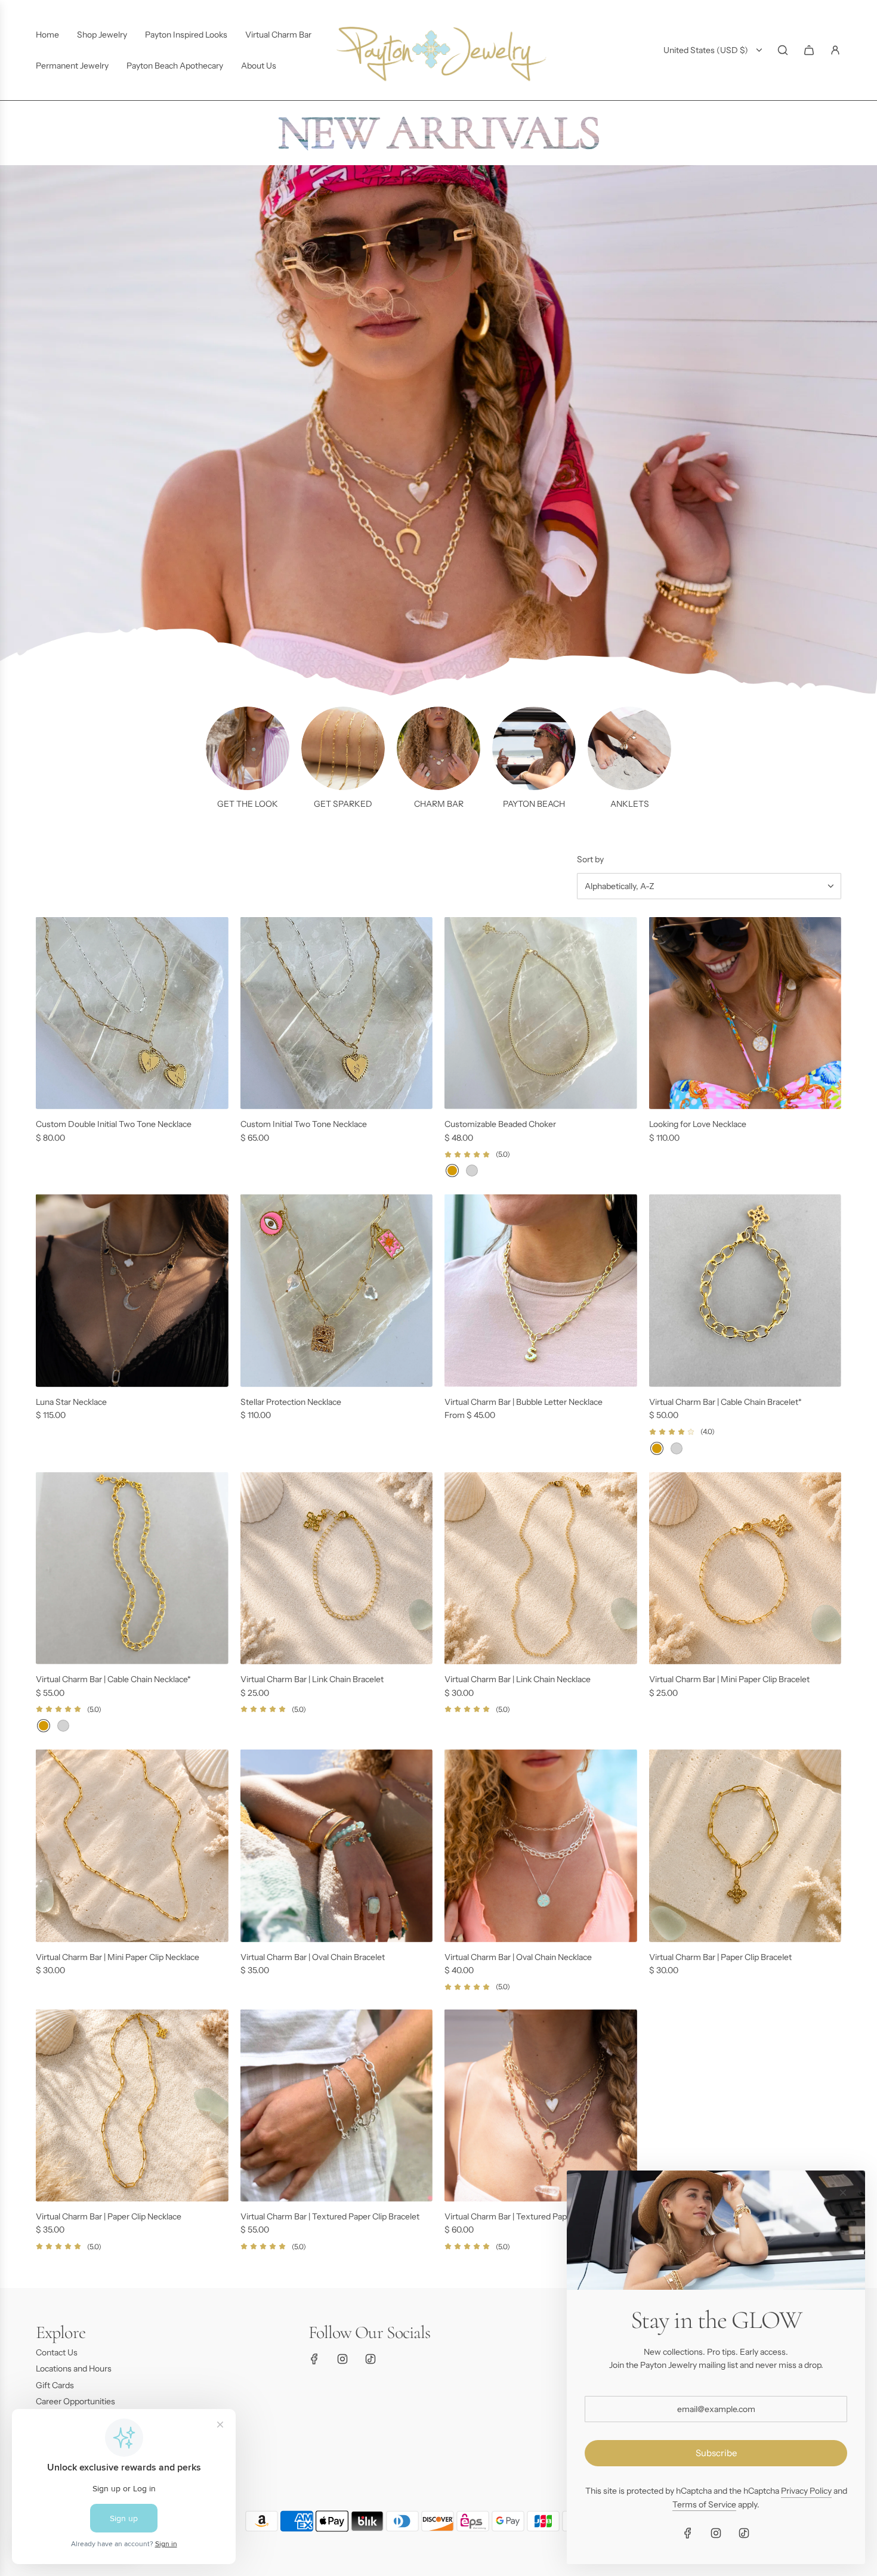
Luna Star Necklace (71, 1402)
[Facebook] (314, 2359)
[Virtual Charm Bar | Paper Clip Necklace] (132, 2106)
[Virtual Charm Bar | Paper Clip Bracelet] (745, 1846)
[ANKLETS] (629, 748)
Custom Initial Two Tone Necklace (304, 1124)
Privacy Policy (806, 2491)
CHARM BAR (439, 804)
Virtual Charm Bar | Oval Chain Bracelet (313, 1957)
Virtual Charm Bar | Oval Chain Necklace (518, 1957)
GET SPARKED (343, 804)
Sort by (590, 859)
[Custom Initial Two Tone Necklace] (337, 1013)
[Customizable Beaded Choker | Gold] (452, 1171)
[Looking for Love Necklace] (745, 1013)
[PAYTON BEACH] (534, 748)
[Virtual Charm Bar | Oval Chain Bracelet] (337, 1846)
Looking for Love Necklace (698, 1124)
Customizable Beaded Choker (500, 1124)
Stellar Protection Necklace (291, 1402)
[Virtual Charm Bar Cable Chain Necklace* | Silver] (63, 1726)
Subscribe (716, 2453)
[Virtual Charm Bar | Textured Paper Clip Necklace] (541, 2106)
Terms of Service (704, 2504)
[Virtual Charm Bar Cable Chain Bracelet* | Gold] (657, 1448)
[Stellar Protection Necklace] (337, 1291)
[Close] (843, 2193)
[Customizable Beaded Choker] (541, 1013)
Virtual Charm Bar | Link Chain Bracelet (312, 1679)
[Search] (783, 50)
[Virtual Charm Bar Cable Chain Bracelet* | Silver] (677, 1448)
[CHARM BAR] (438, 748)
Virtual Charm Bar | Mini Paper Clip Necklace (118, 1957)
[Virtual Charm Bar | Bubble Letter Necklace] (541, 1291)
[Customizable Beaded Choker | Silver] (472, 1171)
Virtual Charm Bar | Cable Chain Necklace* (113, 1679)
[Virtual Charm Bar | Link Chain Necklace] (541, 1569)
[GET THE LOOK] (248, 748)
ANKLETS (630, 804)
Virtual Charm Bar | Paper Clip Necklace (109, 2216)
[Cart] (809, 50)
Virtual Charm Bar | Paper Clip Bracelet (720, 1957)
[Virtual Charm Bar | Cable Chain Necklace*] (132, 1569)
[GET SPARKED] (343, 748)
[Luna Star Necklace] (132, 1291)
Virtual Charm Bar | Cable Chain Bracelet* (725, 1402)
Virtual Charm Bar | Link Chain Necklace (518, 1679)
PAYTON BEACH (534, 804)
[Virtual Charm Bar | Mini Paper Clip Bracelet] (745, 1569)
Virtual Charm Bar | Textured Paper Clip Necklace (535, 2216)
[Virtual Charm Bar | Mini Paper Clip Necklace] (132, 1846)
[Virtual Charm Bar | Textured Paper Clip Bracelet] (337, 2106)
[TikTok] (370, 2359)
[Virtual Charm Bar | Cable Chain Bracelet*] (745, 1291)
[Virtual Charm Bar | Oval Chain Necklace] (541, 1846)
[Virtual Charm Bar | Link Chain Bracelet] (337, 1569)
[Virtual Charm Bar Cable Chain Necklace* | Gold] (44, 1726)
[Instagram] (342, 2359)
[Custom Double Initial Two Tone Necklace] (132, 1013)
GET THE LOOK (248, 804)
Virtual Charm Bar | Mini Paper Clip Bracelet (729, 1679)
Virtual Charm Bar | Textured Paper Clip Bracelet (330, 2216)
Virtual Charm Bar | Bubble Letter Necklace (524, 1402)
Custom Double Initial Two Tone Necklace (114, 1124)
